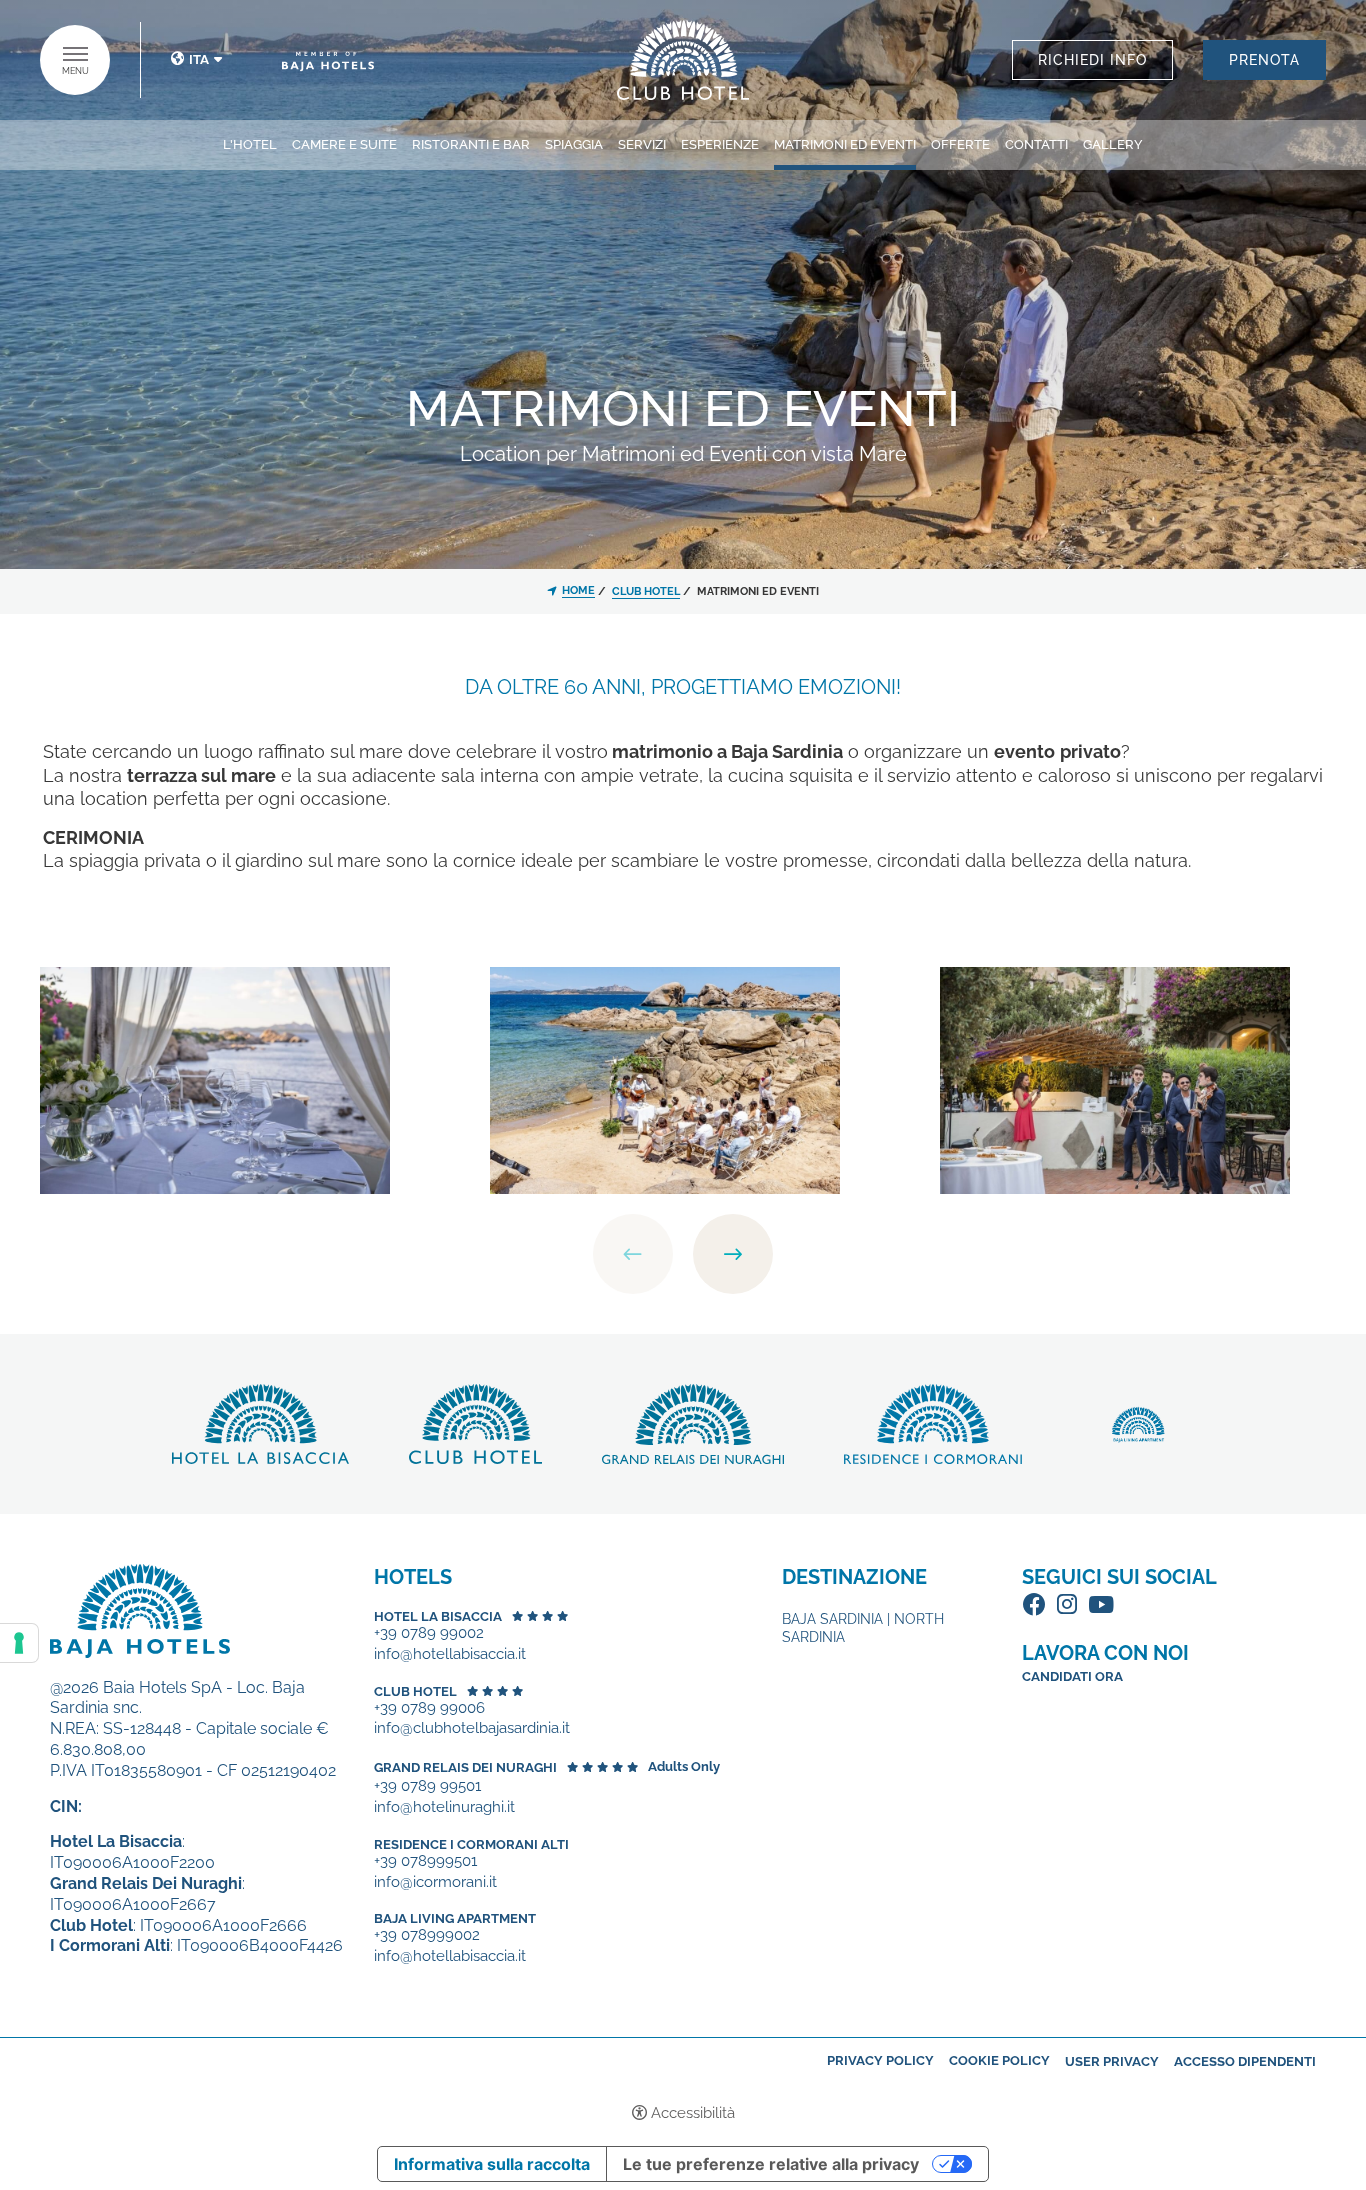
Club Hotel (415, 1691)
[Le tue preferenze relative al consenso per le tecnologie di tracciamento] (19, 1643)
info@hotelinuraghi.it (444, 1807)
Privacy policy (880, 2060)
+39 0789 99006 (429, 1708)
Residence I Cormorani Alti (471, 1844)
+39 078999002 (427, 1935)
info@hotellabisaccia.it (450, 1654)
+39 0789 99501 (427, 1786)
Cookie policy (999, 2060)
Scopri (683, 60)
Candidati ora (1072, 1676)
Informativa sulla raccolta (492, 2164)
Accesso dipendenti (1245, 2061)
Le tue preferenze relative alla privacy (771, 2164)
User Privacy (1112, 2061)
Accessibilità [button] (693, 2113)
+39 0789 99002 (429, 1633)
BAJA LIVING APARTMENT (455, 1918)
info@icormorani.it (435, 1882)
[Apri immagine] (215, 1078)
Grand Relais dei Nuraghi (465, 1767)
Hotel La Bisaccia (438, 1616)
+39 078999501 (425, 1861)
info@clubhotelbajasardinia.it (472, 1728)
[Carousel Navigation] (683, 1254)
